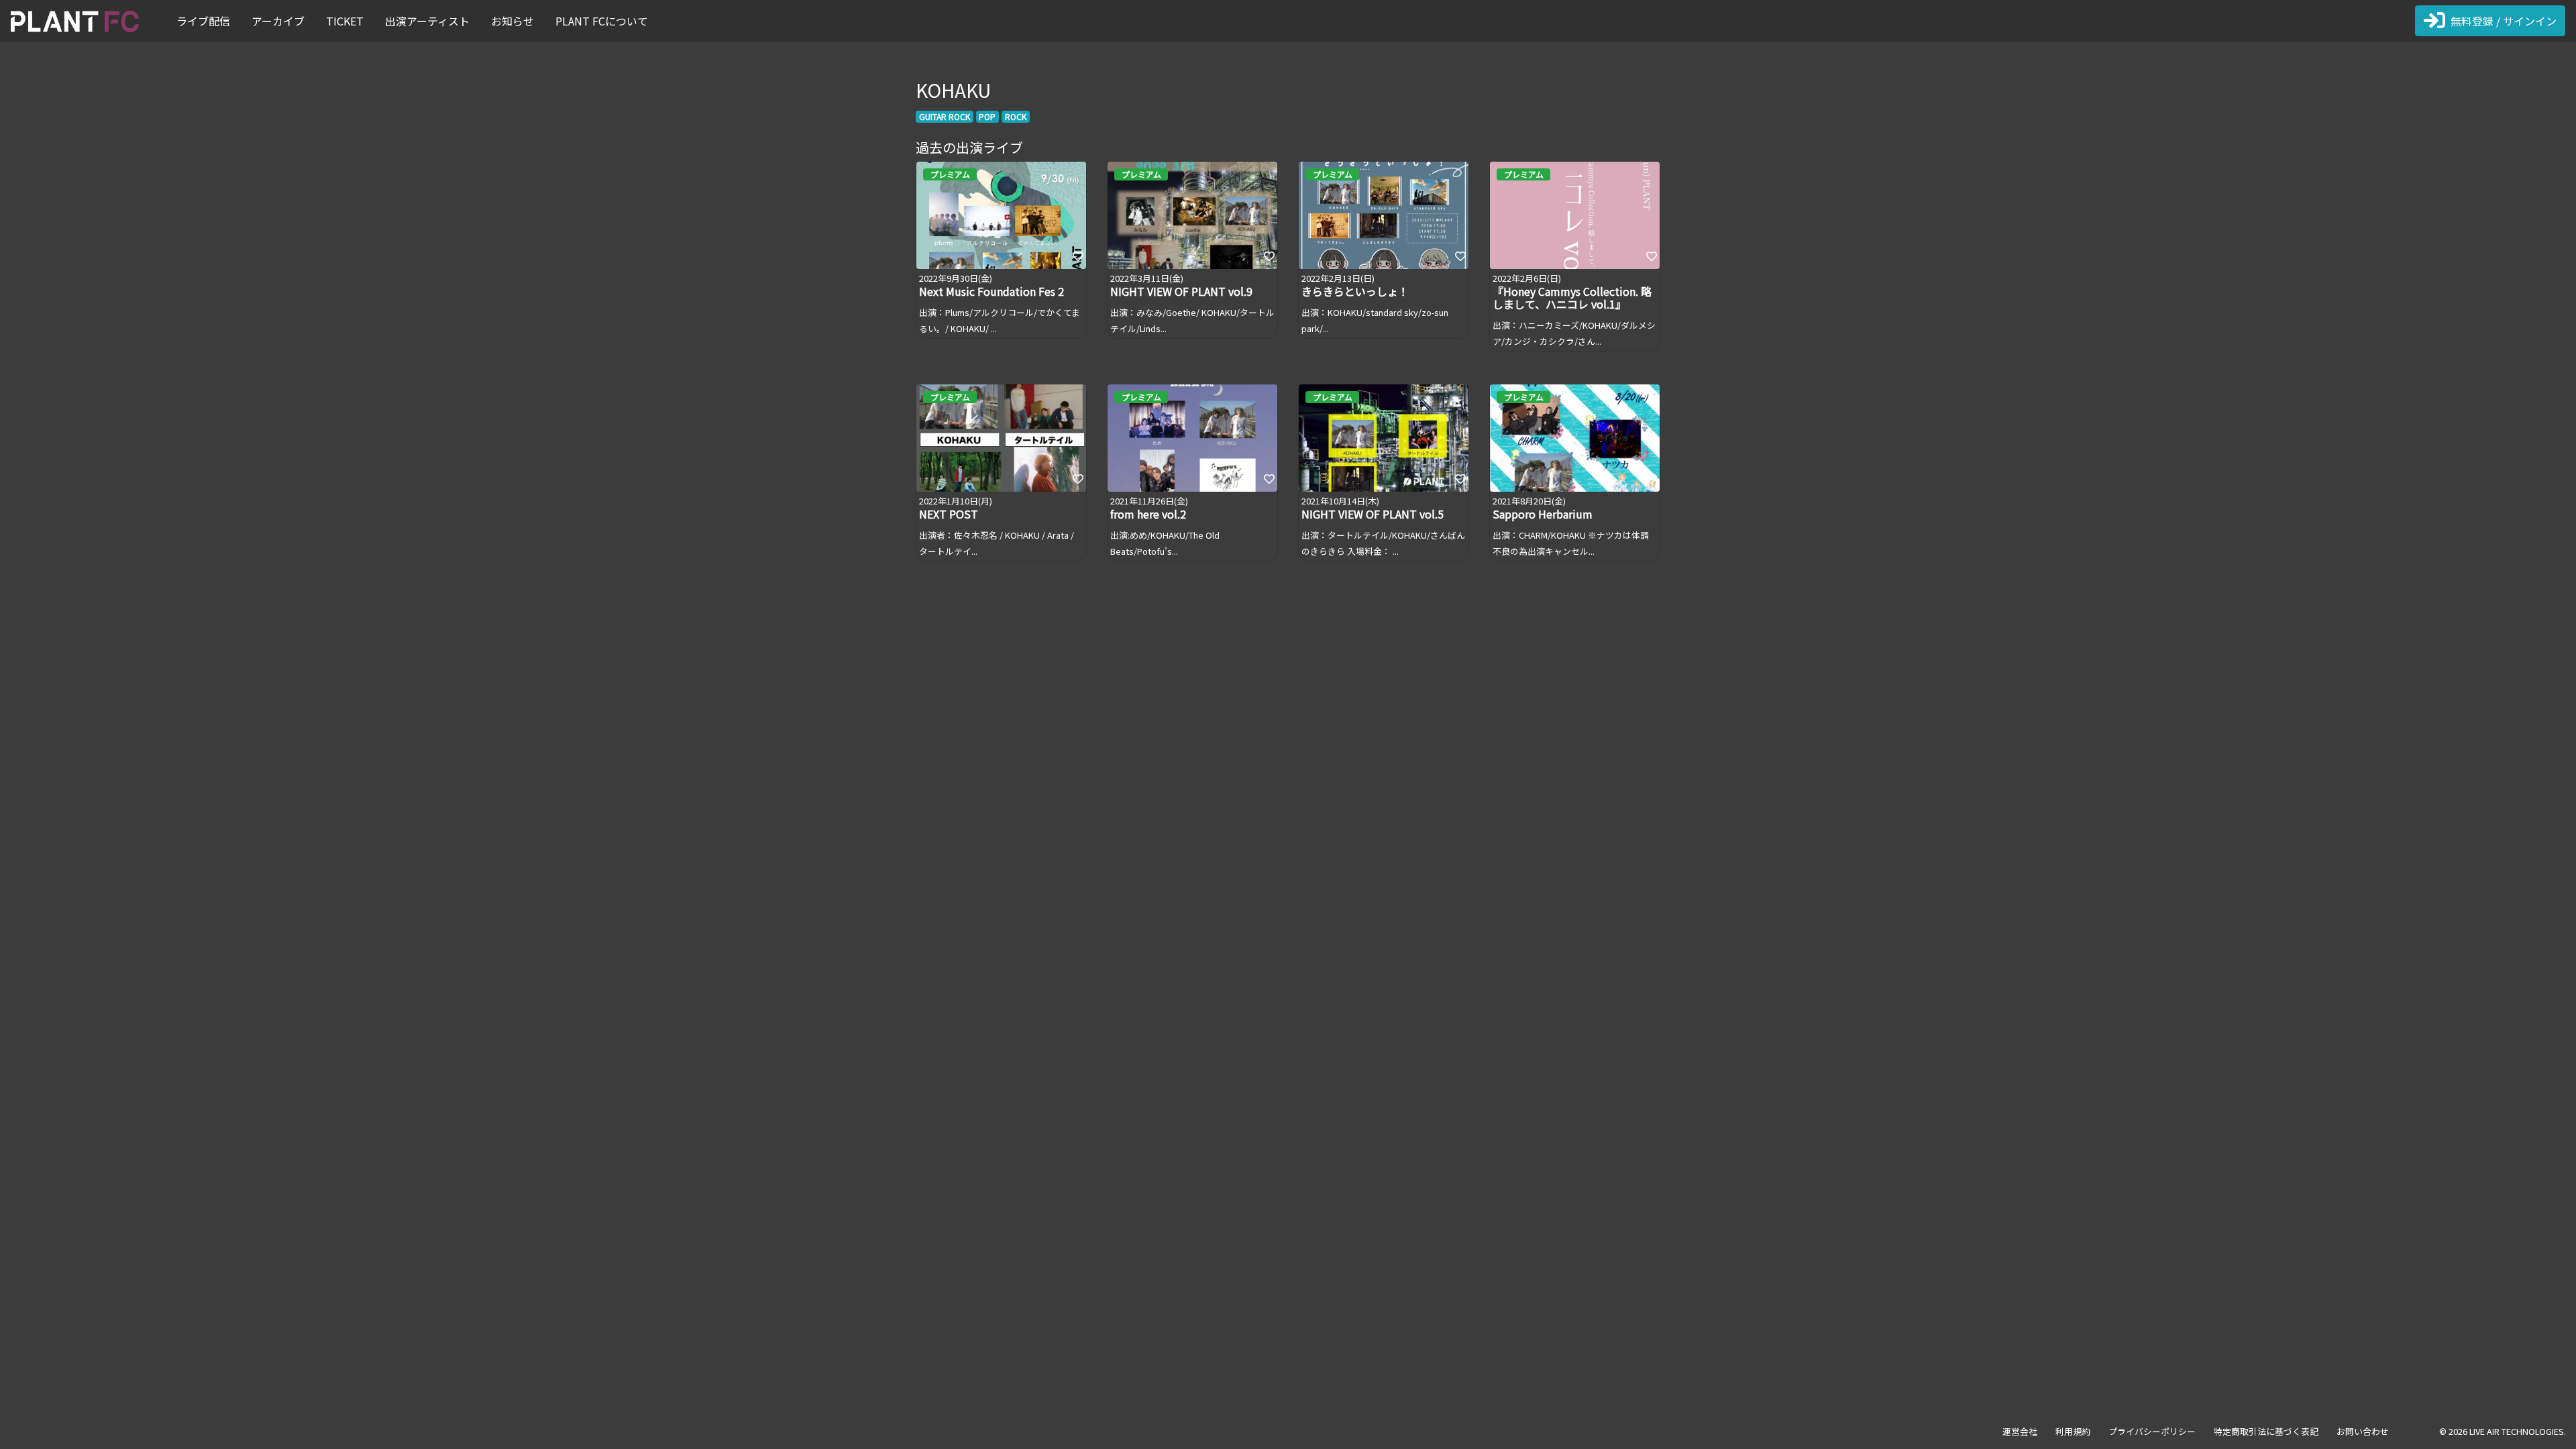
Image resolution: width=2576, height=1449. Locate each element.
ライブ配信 (203, 21)
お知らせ (513, 21)
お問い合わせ (2363, 1431)
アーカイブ (278, 21)
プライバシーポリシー (2152, 1431)
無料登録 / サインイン (2504, 21)
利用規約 (2073, 1431)
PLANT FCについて (602, 21)
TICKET (345, 21)
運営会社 (2020, 1431)
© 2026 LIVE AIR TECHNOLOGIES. (2503, 1431)
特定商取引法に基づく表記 (2266, 1431)
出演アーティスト (427, 21)
